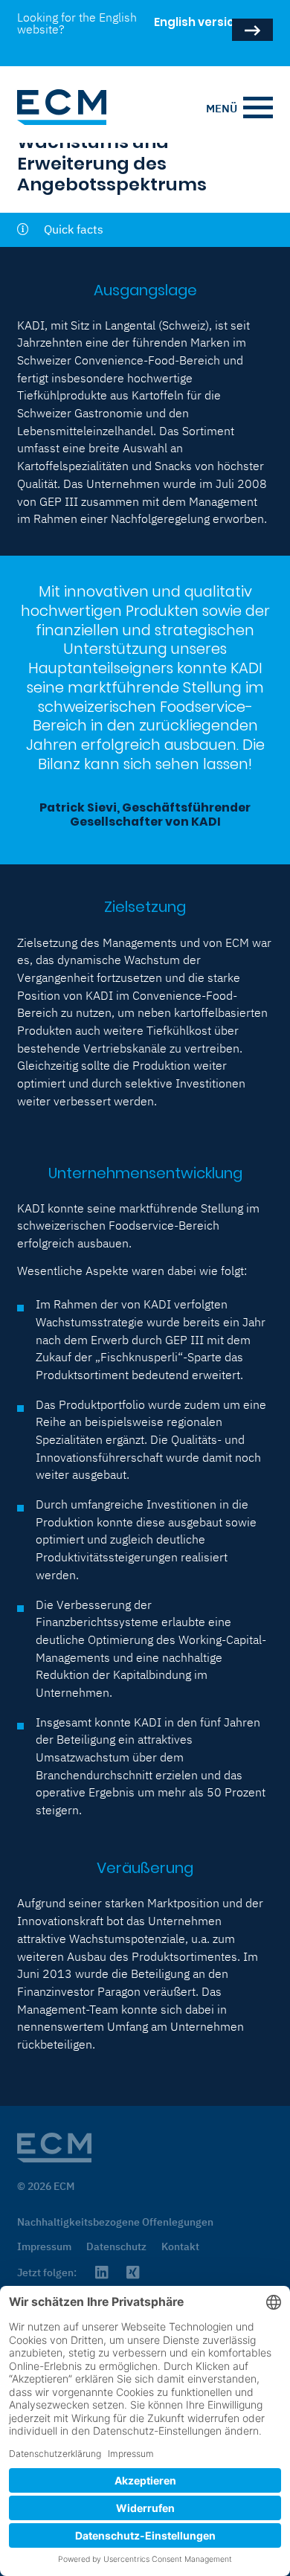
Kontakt (180, 2246)
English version (176, 30)
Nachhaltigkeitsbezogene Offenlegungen (115, 2222)
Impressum (44, 2246)
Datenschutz (116, 2246)
